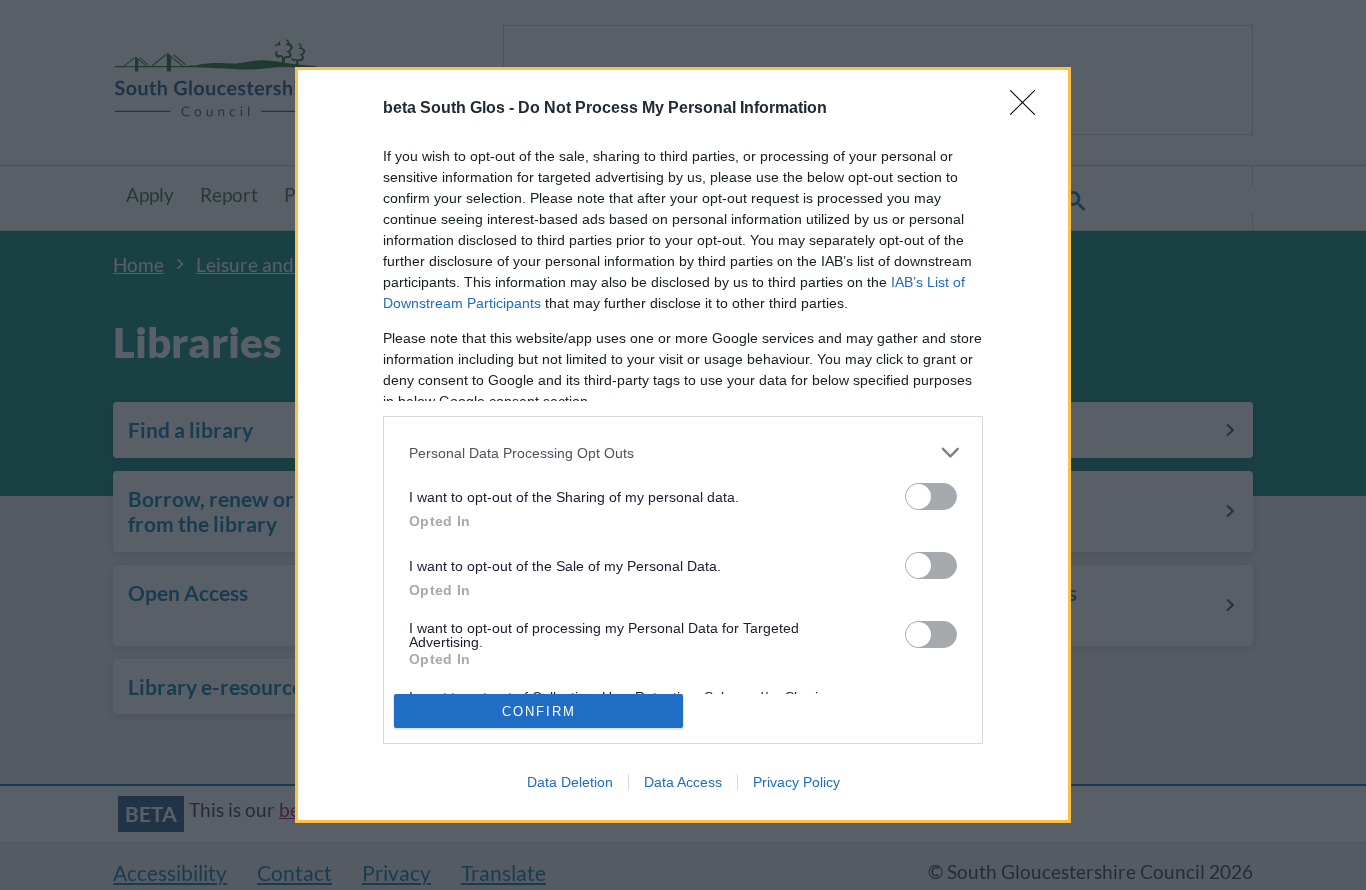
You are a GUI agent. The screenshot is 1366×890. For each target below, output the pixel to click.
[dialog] (683, 445)
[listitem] (683, 452)
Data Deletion (570, 782)
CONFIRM (539, 711)
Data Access (683, 782)
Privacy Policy (796, 782)
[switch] (931, 496)
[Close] (1029, 109)
